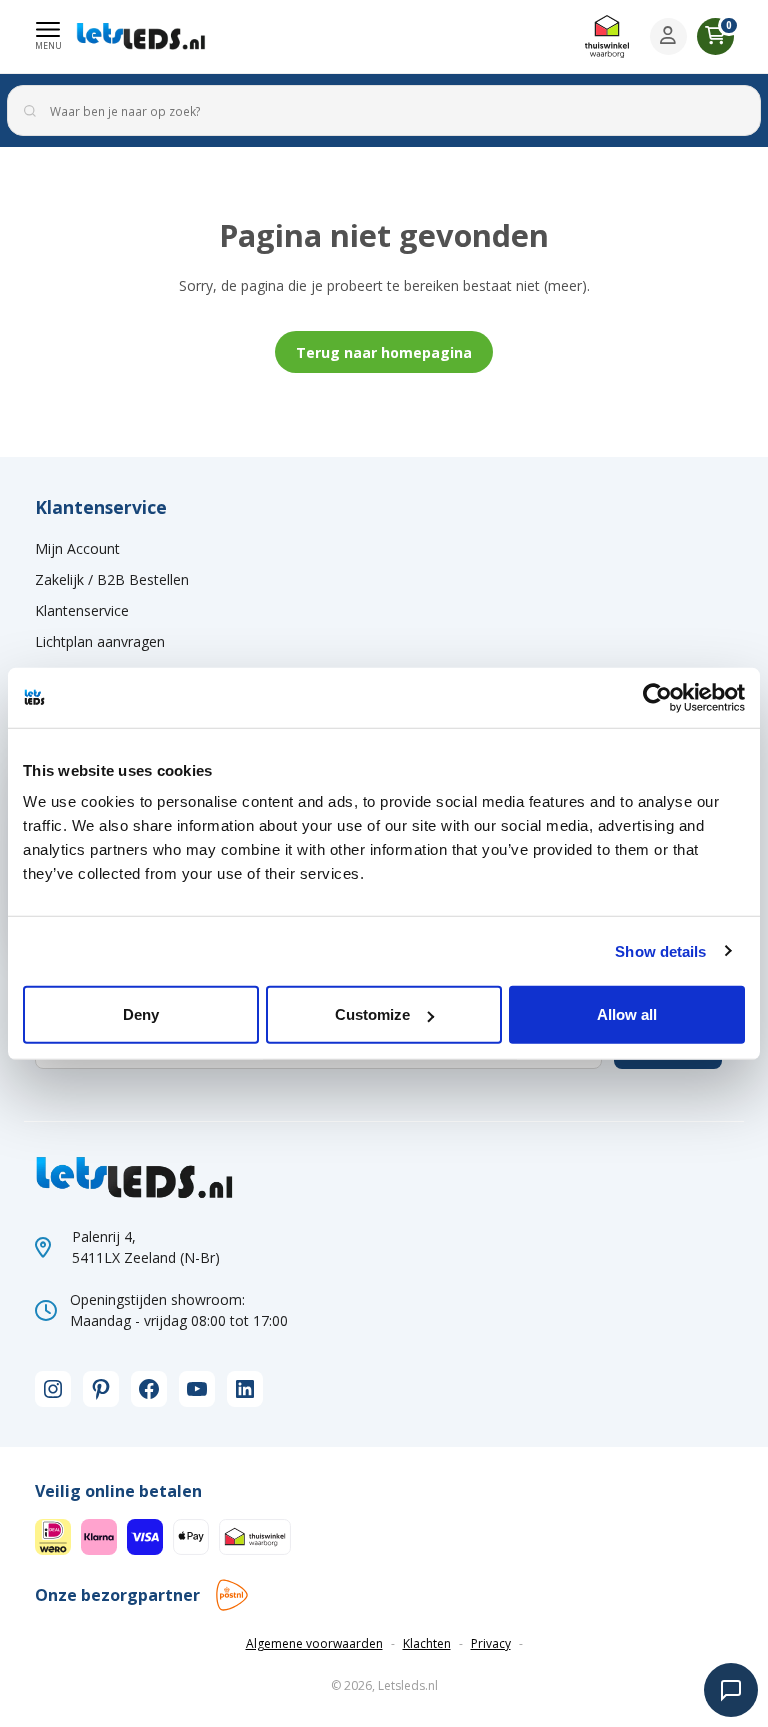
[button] (48, 36)
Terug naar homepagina (384, 352)
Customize (372, 1014)
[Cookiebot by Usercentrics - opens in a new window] (657, 697)
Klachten (427, 1643)
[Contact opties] (731, 1690)
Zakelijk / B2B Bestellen (112, 579)
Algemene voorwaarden (314, 1643)
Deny (141, 1014)
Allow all (627, 1014)
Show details (660, 950)
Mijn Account (77, 548)
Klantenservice (82, 610)
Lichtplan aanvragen (100, 641)
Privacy (491, 1643)
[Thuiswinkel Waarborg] (607, 36)
